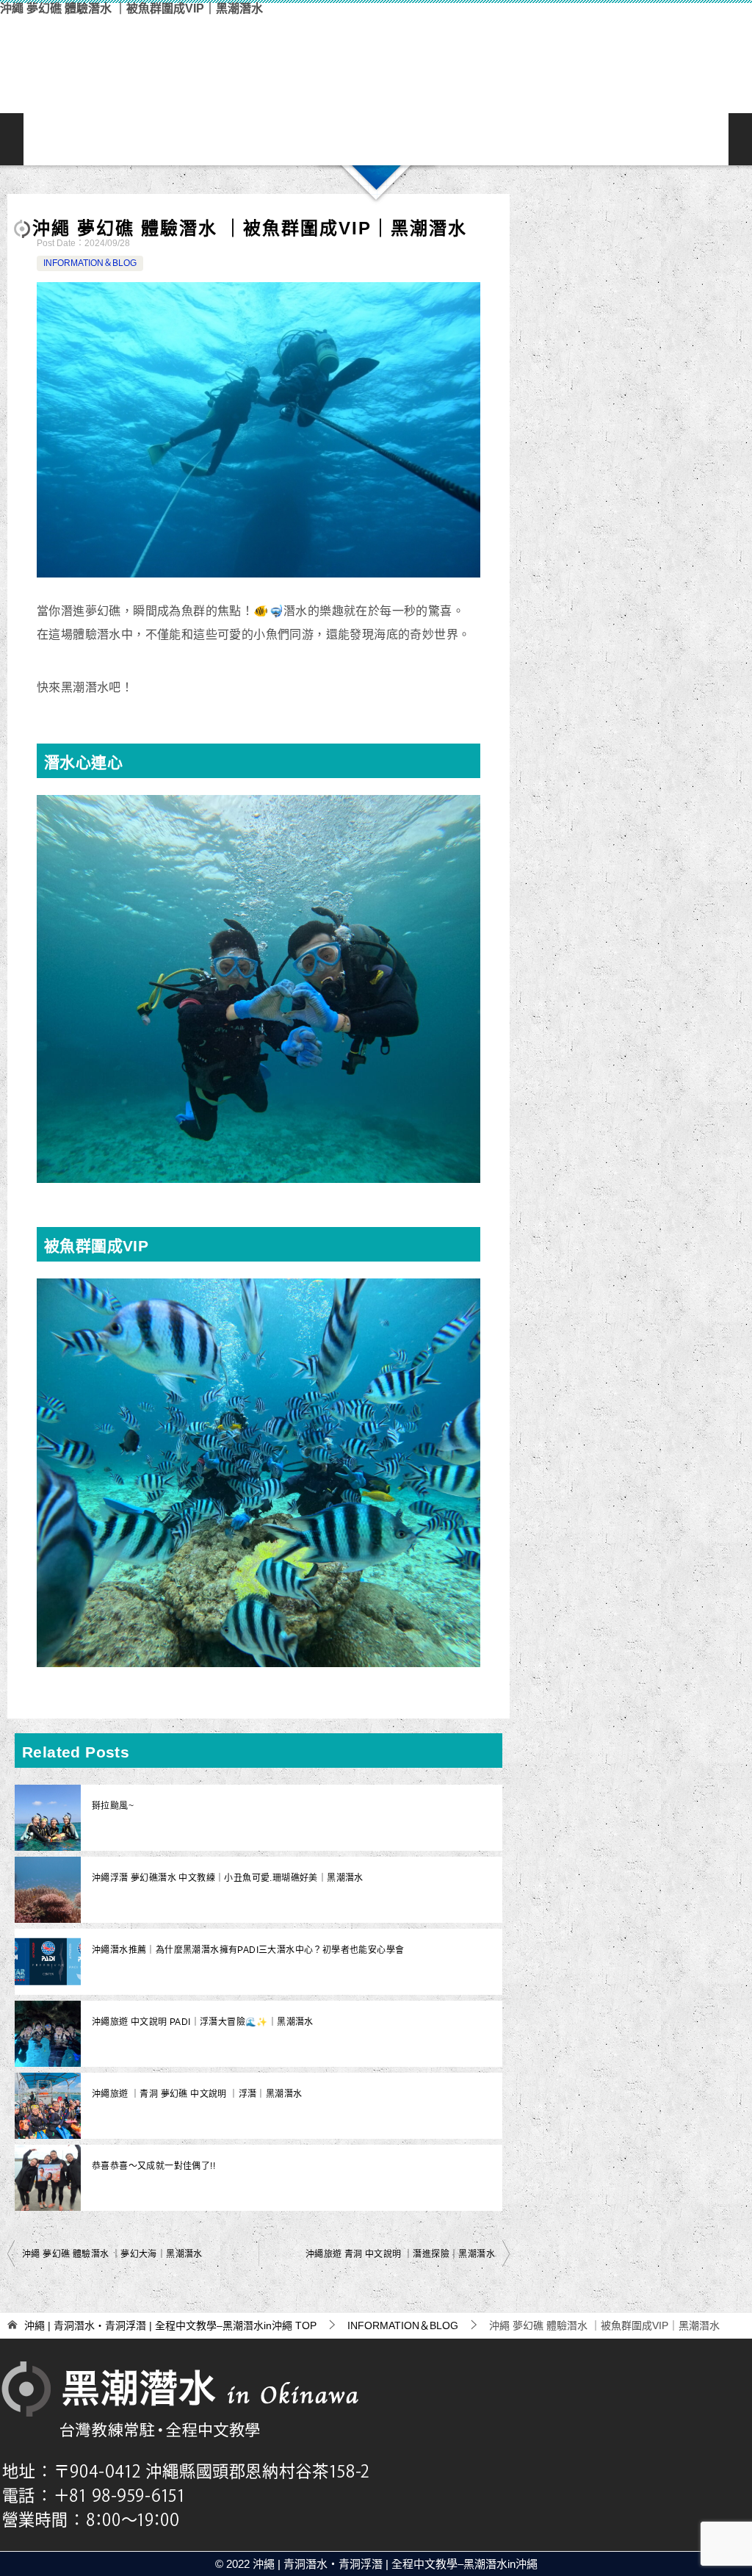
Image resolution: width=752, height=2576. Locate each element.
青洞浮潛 (141, 139)
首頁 (47, 139)
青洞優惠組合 (235, 139)
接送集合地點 (470, 139)
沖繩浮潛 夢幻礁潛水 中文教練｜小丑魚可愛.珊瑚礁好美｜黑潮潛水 (228, 1878)
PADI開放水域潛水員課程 (329, 139)
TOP (170, 2325)
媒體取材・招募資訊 (705, 139)
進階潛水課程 (376, 139)
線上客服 (564, 139)
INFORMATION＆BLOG (658, 139)
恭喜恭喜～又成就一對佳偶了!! (153, 2166)
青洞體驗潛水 (188, 139)
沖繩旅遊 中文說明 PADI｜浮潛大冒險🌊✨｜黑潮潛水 (203, 2022)
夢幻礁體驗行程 (282, 139)
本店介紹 (423, 139)
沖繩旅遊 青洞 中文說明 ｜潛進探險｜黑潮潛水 (400, 2254)
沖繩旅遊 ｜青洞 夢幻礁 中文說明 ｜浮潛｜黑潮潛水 (197, 2094)
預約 (611, 139)
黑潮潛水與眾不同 (94, 139)
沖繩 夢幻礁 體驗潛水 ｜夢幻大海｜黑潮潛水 (112, 2254)
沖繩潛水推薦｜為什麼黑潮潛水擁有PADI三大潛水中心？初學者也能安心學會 (248, 1950)
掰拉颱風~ (113, 1806)
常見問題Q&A (517, 139)
